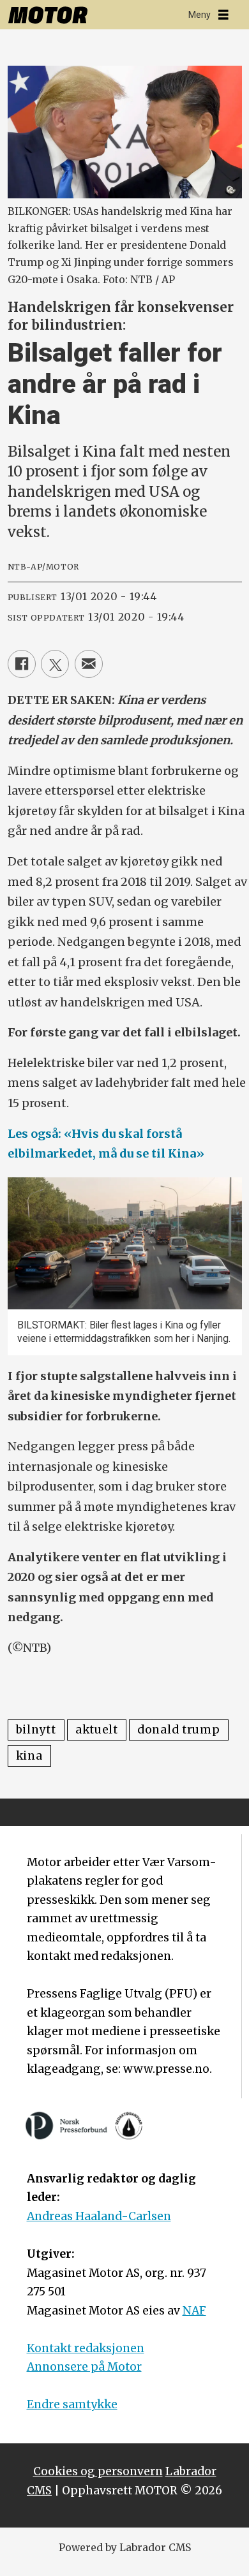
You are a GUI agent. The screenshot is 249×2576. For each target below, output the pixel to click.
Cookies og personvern (98, 2471)
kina (29, 1756)
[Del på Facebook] (22, 664)
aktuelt (97, 1730)
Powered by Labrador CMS (125, 2548)
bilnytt (36, 1730)
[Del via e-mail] (89, 664)
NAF (194, 2311)
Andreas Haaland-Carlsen (99, 2216)
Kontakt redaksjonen (86, 2348)
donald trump (178, 1730)
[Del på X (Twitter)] (55, 664)
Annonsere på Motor (84, 2367)
